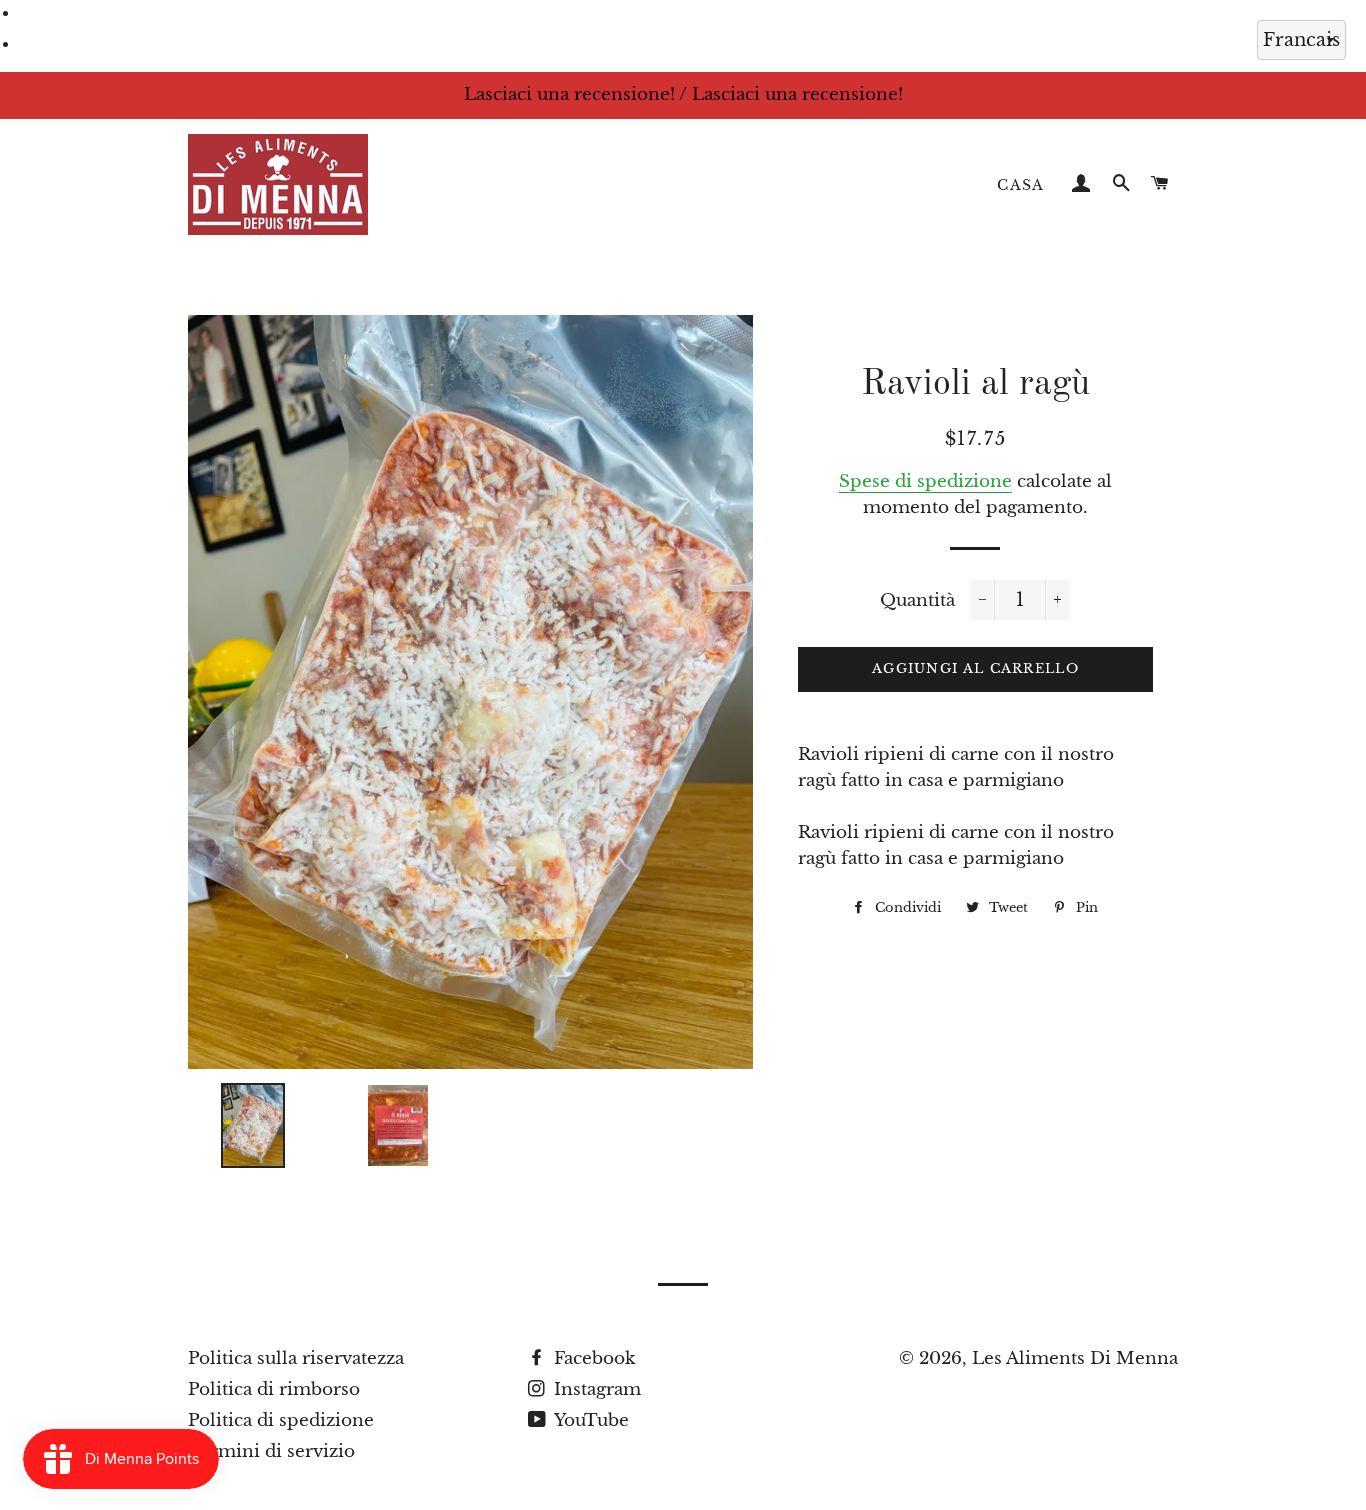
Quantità (917, 600)
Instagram (595, 1389)
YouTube (589, 1420)
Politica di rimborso (274, 1389)
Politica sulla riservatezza (296, 1358)
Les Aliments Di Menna (1075, 1358)
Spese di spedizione (925, 481)
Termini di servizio (271, 1451)
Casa (1021, 185)
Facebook (592, 1358)
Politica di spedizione (281, 1420)
